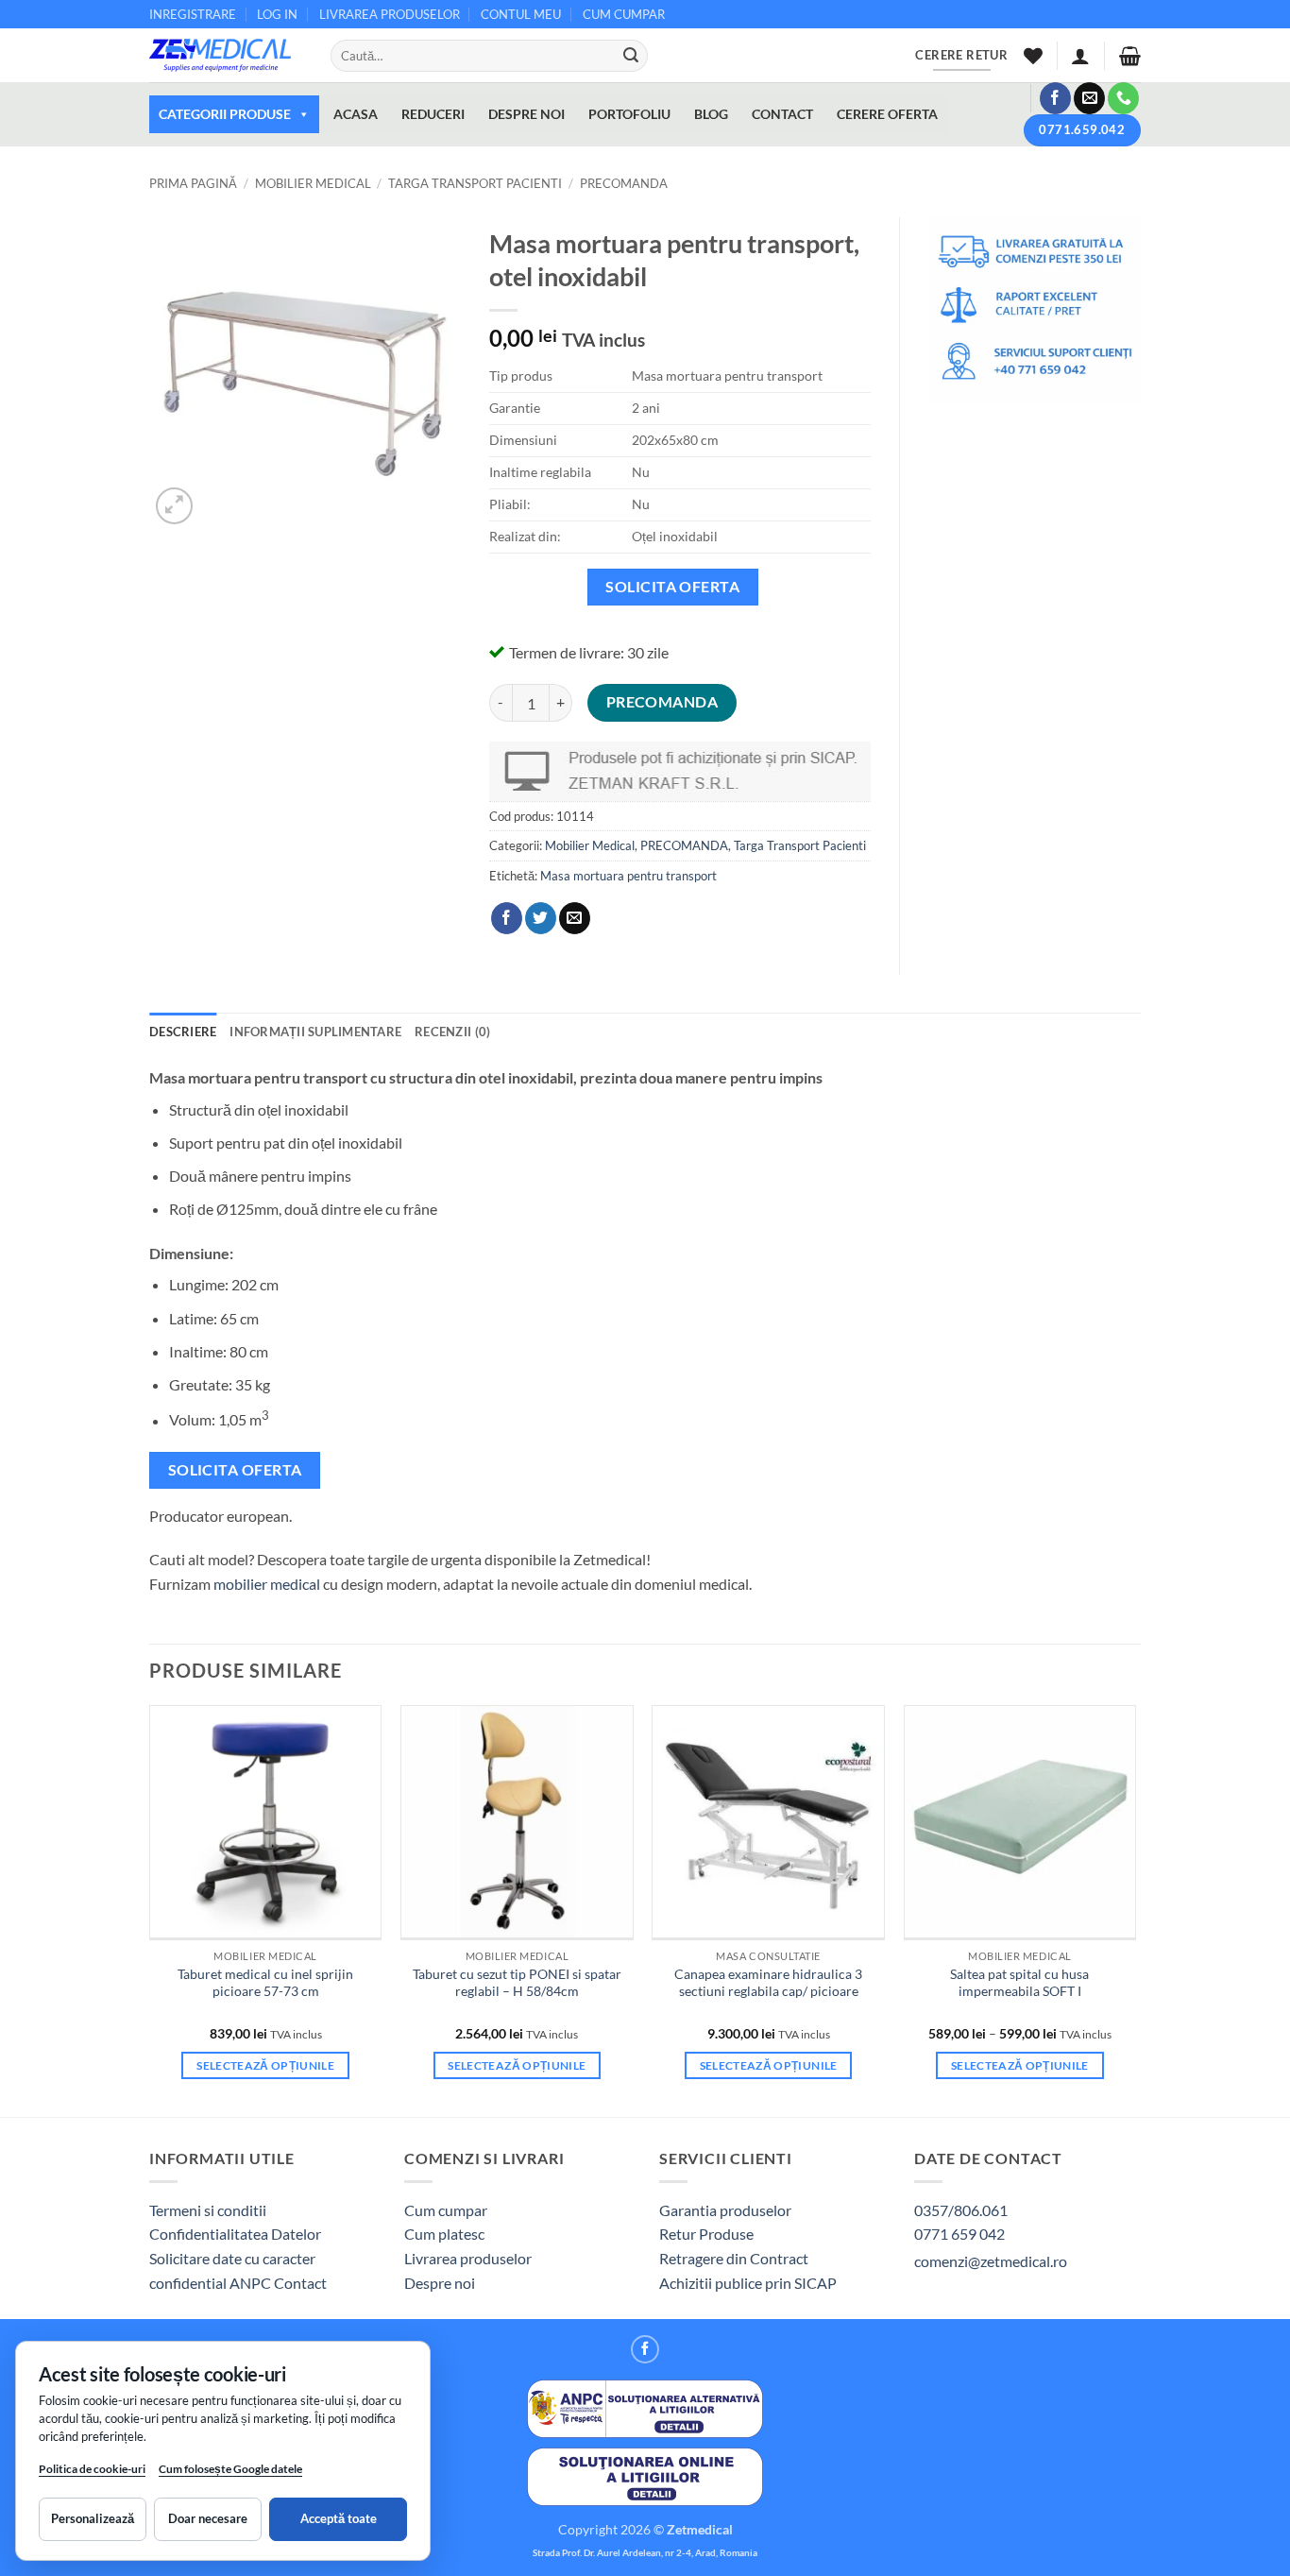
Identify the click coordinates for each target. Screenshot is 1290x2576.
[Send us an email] (1089, 98)
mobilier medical (267, 1584)
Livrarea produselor (468, 2258)
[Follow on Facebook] (1055, 98)
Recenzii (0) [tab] (452, 1032)
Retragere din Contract (734, 2258)
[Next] (1135, 1909)
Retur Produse (706, 2234)
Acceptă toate (339, 2518)
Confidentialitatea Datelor (235, 2234)
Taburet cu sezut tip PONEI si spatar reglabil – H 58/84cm (517, 1983)
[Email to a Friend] (575, 918)
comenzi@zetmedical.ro (991, 2261)
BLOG (711, 114)
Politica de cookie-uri (92, 2469)
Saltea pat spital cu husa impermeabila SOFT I (1019, 1983)
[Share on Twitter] (541, 918)
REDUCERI (433, 114)
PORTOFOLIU (629, 114)
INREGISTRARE (193, 14)
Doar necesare (208, 2518)
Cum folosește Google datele (230, 2473)
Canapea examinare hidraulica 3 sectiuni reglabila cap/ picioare (768, 1983)
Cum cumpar (446, 2210)
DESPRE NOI (526, 114)
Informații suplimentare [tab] (315, 1032)
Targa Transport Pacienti (475, 183)
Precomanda (662, 702)
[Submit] (631, 56)
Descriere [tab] (183, 1032)
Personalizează (93, 2518)
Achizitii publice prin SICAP (748, 2283)
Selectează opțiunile (265, 2065)
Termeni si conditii (208, 2210)
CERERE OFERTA (887, 114)
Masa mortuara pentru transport (628, 876)
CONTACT (782, 114)
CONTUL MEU (521, 14)
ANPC (252, 2283)
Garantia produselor (725, 2210)
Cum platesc (444, 2234)
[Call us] (1123, 98)
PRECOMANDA (624, 183)
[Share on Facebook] (507, 918)
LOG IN (277, 14)
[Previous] (150, 1909)
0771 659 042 (959, 2234)
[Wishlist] (1033, 56)
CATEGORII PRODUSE (225, 114)
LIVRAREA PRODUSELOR (390, 14)
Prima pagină (193, 183)
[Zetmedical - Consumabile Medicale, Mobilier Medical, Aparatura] (226, 55)
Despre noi (440, 2283)
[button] (1080, 56)
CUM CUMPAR (624, 14)
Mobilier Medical (313, 183)
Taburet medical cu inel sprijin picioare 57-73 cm (265, 1983)
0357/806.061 (961, 2210)
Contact (300, 2283)
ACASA (356, 114)
